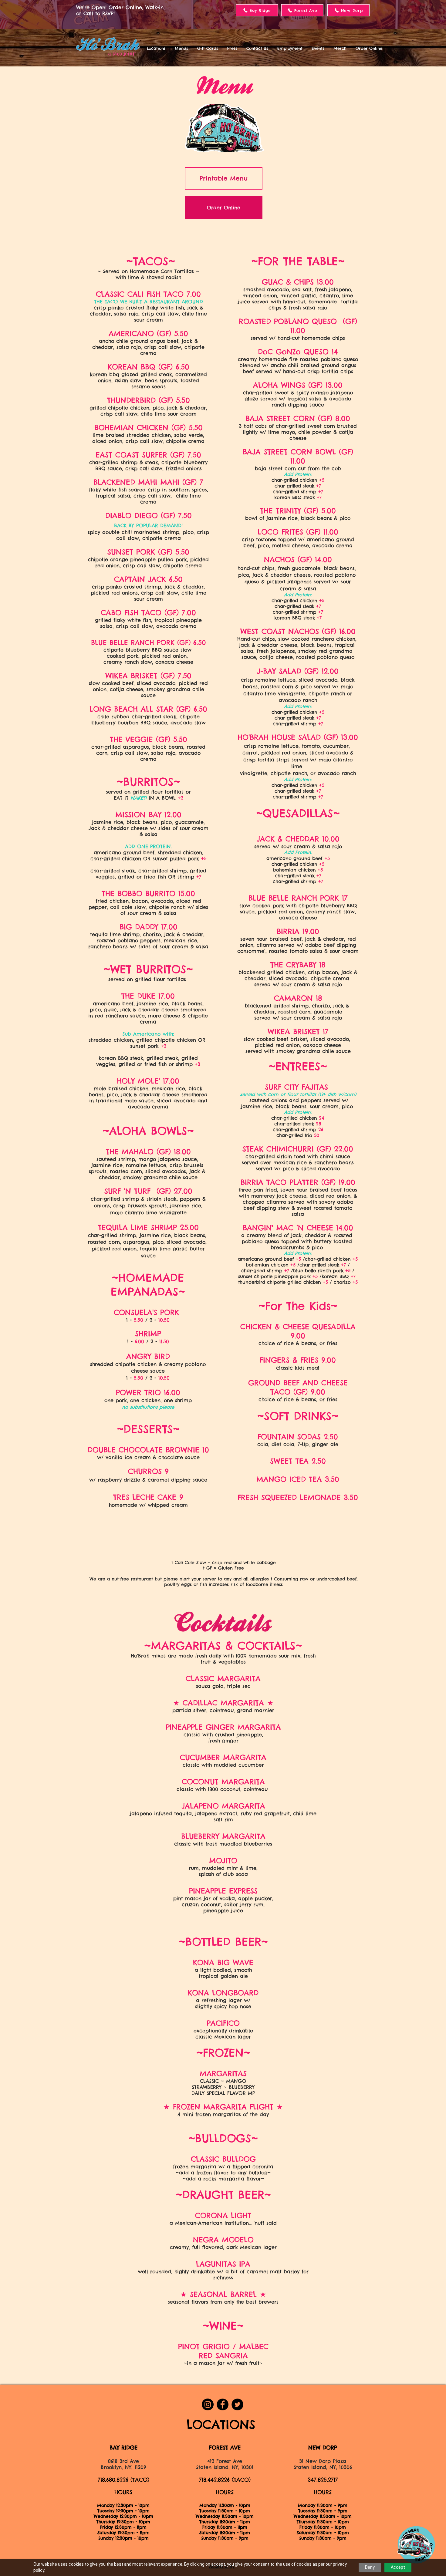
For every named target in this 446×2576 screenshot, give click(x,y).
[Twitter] (237, 2404)
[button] (156, 48)
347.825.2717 (323, 2480)
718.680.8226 (113, 2480)
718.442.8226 (214, 2480)
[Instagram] (208, 2404)
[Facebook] (223, 2404)
